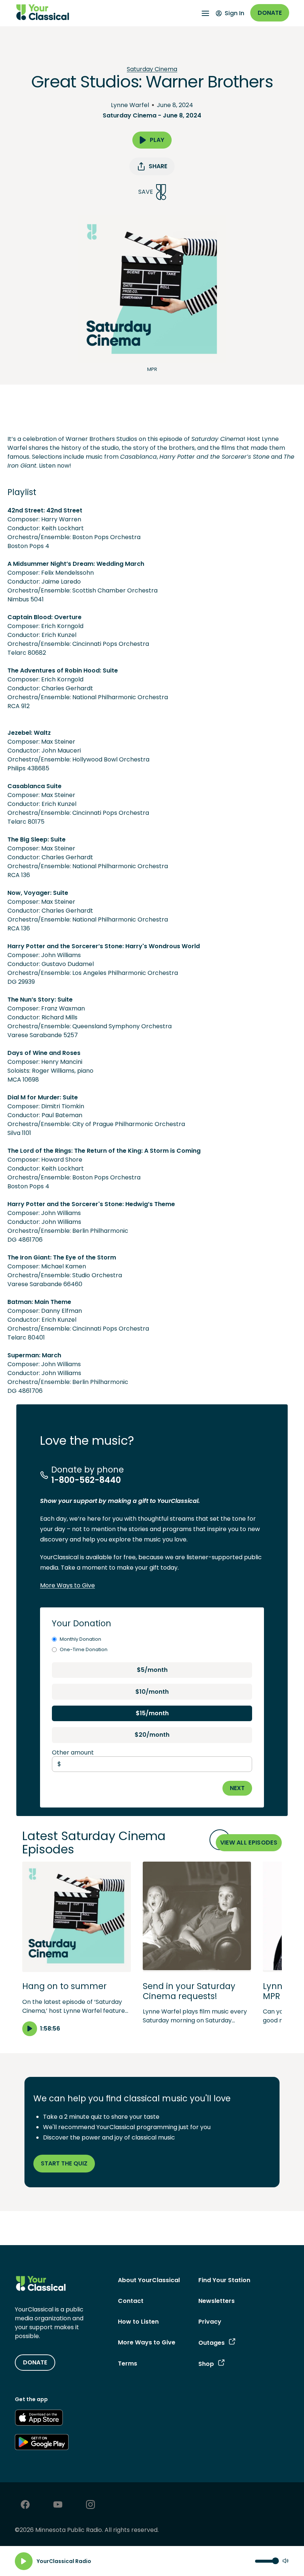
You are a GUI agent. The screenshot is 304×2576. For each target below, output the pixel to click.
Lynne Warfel (130, 105)
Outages (212, 2343)
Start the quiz (64, 2163)
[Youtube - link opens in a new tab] (58, 2505)
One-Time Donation (84, 1649)
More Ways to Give (67, 1585)
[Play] (24, 2561)
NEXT (237, 1788)
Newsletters (217, 2301)
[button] (77, 1949)
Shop (206, 2364)
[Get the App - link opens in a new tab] (39, 2419)
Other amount (73, 1752)
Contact (131, 2301)
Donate (270, 13)
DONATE (35, 2362)
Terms (128, 2363)
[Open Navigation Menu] (205, 13)
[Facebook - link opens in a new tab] (25, 2505)
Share (158, 166)
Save (146, 192)
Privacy (210, 2322)
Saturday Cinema (152, 69)
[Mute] (285, 2561)
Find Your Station (224, 2280)
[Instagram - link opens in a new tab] (90, 2505)
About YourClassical (149, 2280)
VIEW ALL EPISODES (249, 1843)
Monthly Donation (80, 1639)
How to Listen (138, 2322)
